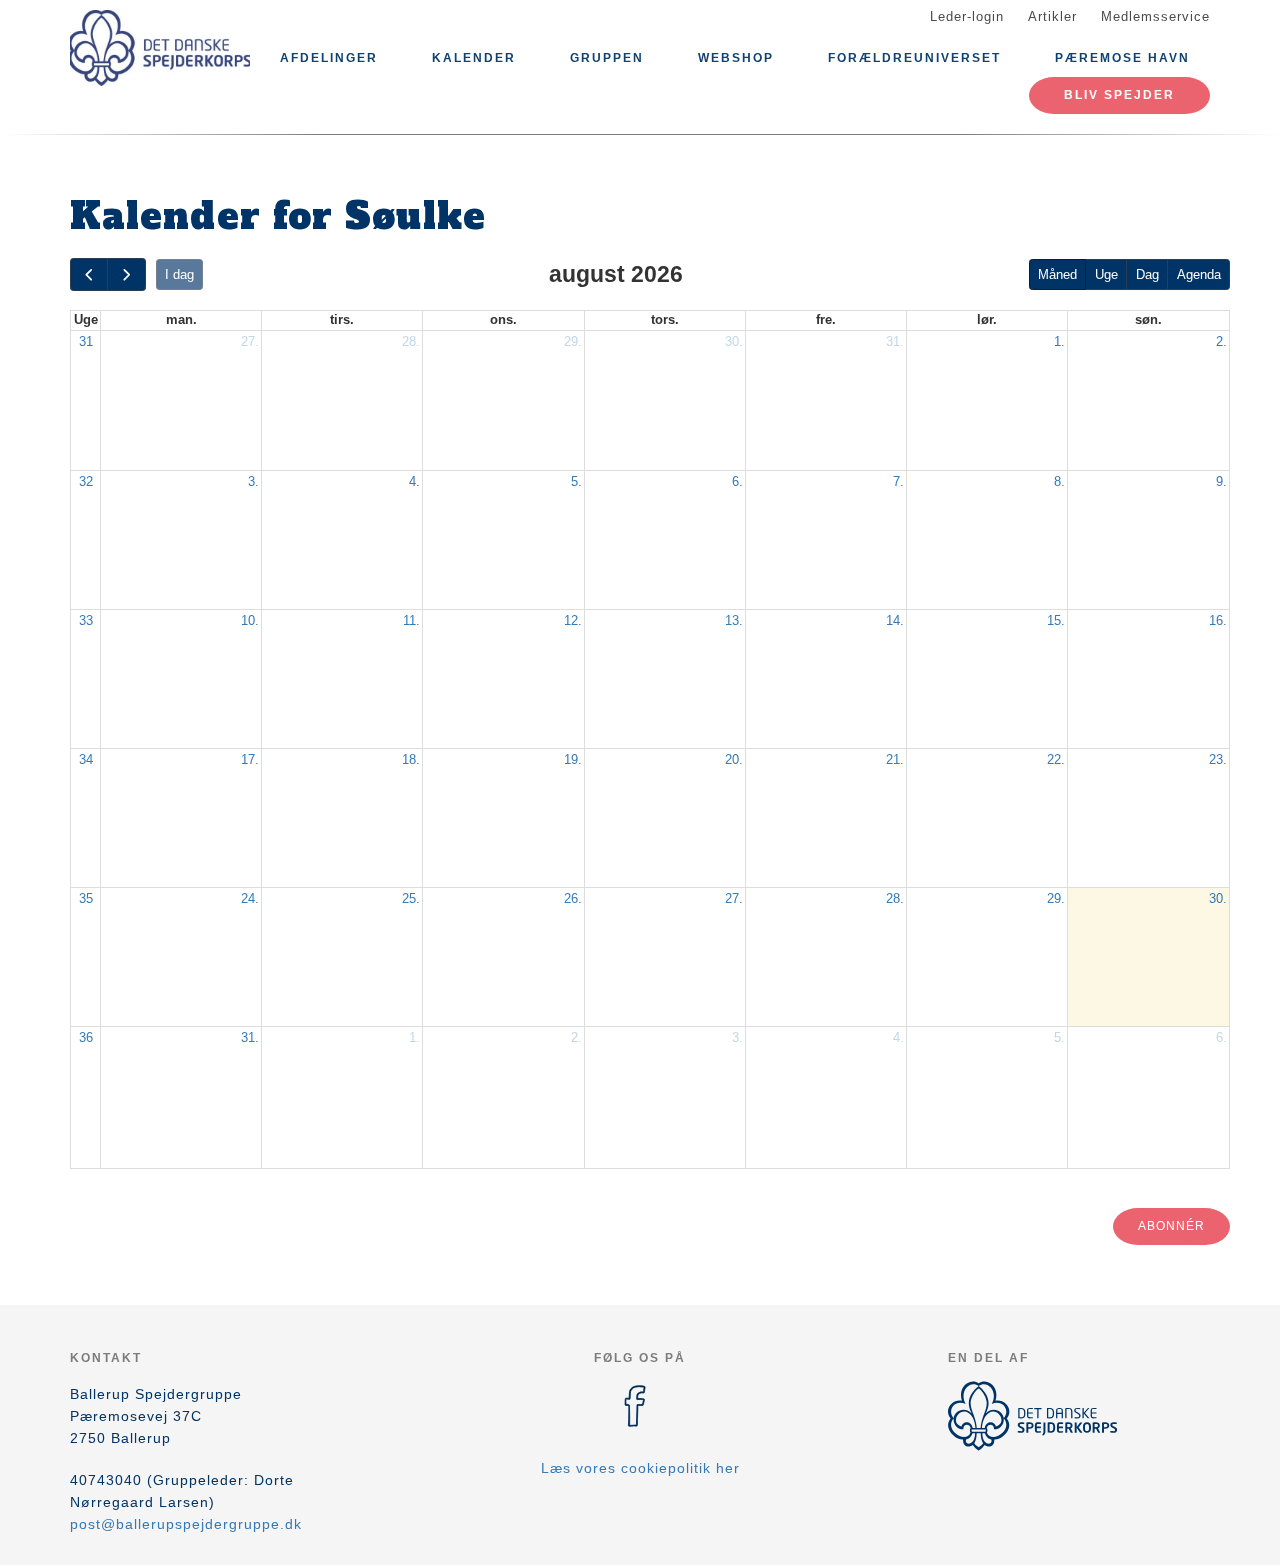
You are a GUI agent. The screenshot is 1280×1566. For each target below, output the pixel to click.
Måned (1057, 274)
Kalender (474, 58)
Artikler (1052, 16)
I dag (179, 274)
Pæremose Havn (1122, 58)
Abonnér (1171, 1226)
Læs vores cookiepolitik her (640, 1468)
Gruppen (607, 58)
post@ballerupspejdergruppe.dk (186, 1524)
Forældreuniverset (914, 58)
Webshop (736, 58)
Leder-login (967, 16)
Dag (1147, 274)
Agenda (1199, 274)
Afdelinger (329, 58)
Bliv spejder (1119, 95)
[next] (126, 274)
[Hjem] (160, 48)
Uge (1106, 274)
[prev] (89, 274)
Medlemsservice (1155, 16)
